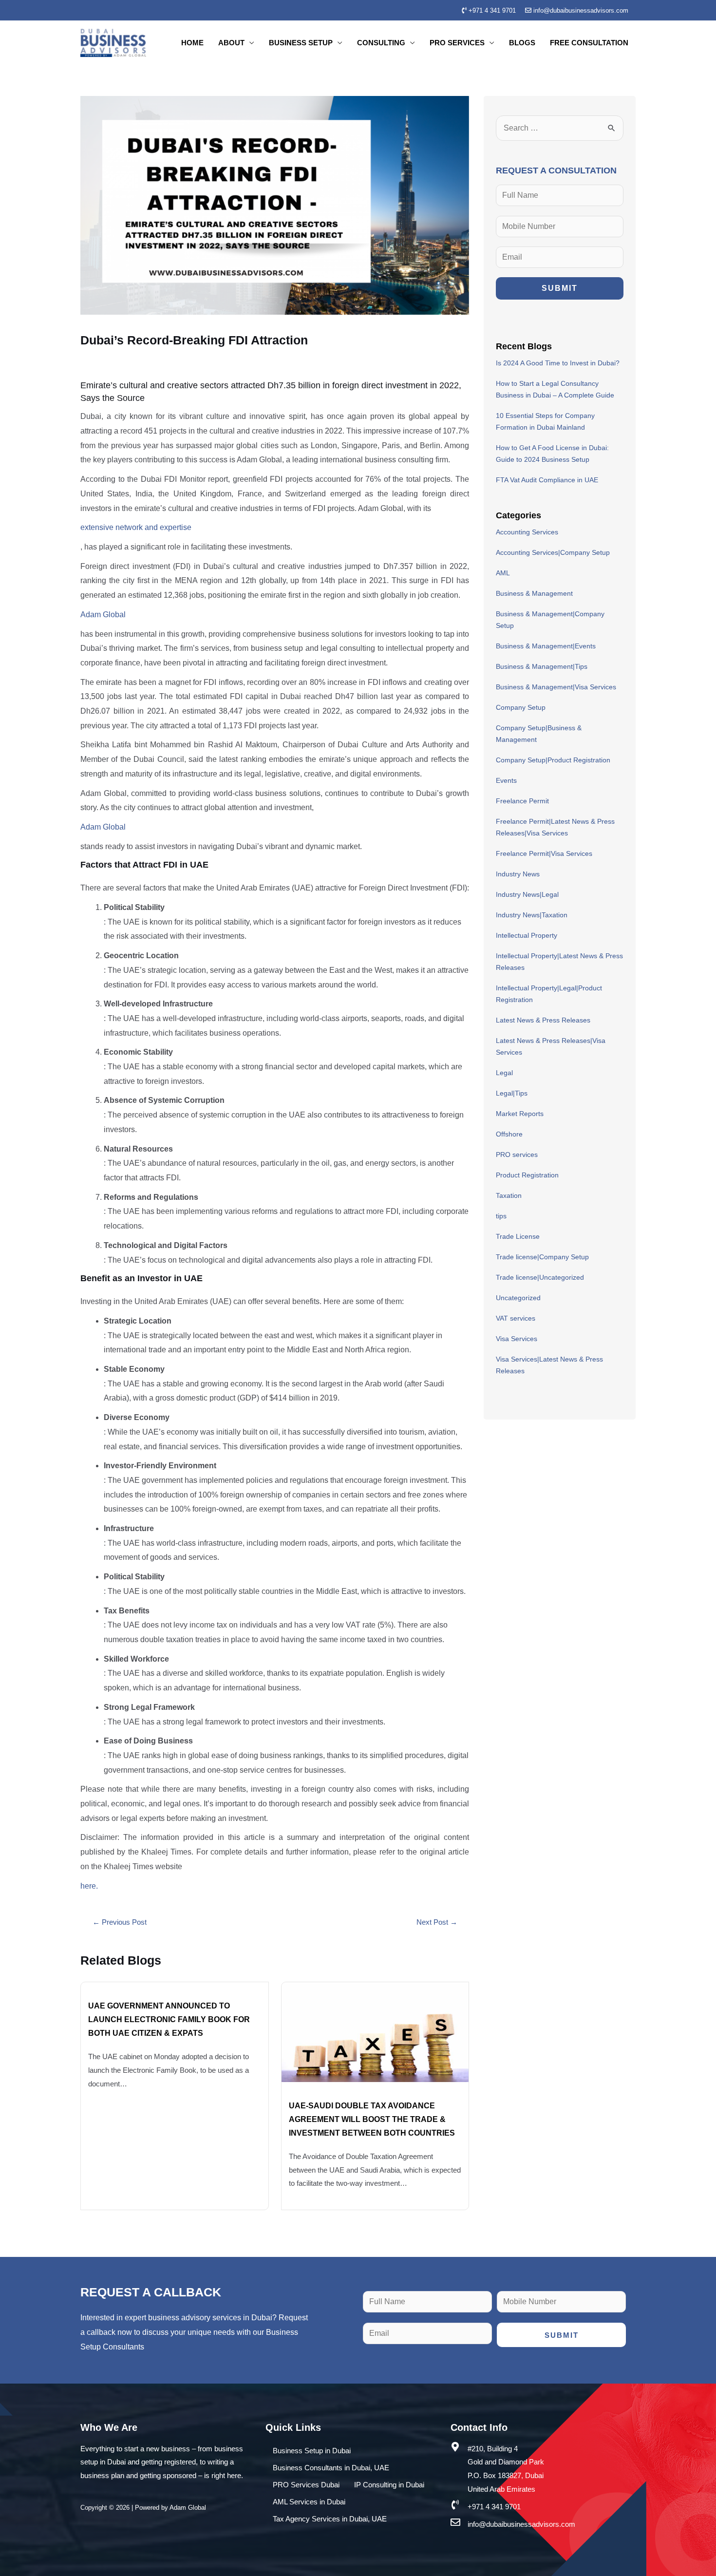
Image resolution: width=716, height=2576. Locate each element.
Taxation (509, 1195)
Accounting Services (527, 532)
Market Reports (520, 1114)
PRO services (517, 1155)
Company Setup (521, 707)
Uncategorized (518, 1298)
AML (503, 573)
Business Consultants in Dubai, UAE (331, 2468)
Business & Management (534, 593)
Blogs (522, 43)
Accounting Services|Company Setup (553, 552)
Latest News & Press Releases (543, 1020)
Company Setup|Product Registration (553, 760)
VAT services (516, 1318)
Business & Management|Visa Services (556, 687)
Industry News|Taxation (532, 915)
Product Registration (527, 1175)
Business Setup (301, 43)
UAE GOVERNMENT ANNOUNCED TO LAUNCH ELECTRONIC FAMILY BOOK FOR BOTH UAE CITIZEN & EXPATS (169, 2019)
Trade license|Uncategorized (540, 1277)
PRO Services (457, 43)
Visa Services (517, 1339)
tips (501, 1216)
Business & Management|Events (546, 646)
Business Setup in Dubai (312, 2451)
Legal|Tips (512, 1093)
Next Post (437, 1922)
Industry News (518, 874)
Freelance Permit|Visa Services (544, 853)
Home (192, 43)
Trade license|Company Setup (542, 1257)
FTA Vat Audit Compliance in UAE (547, 480)
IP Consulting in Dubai (389, 2485)
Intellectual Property (527, 935)
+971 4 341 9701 (491, 10)
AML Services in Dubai (309, 2502)
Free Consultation (589, 43)
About (231, 43)
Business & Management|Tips (542, 666)
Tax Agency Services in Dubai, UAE (330, 2519)
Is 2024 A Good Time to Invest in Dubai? (558, 363)
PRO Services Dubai (306, 2485)
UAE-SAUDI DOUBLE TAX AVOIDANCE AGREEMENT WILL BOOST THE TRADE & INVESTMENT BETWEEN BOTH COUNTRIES (372, 2119)
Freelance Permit (522, 801)
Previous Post (120, 1922)
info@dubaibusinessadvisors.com (580, 10)
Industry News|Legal (527, 894)
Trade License (518, 1236)
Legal (504, 1073)
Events (506, 780)
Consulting (381, 43)
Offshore (509, 1134)
